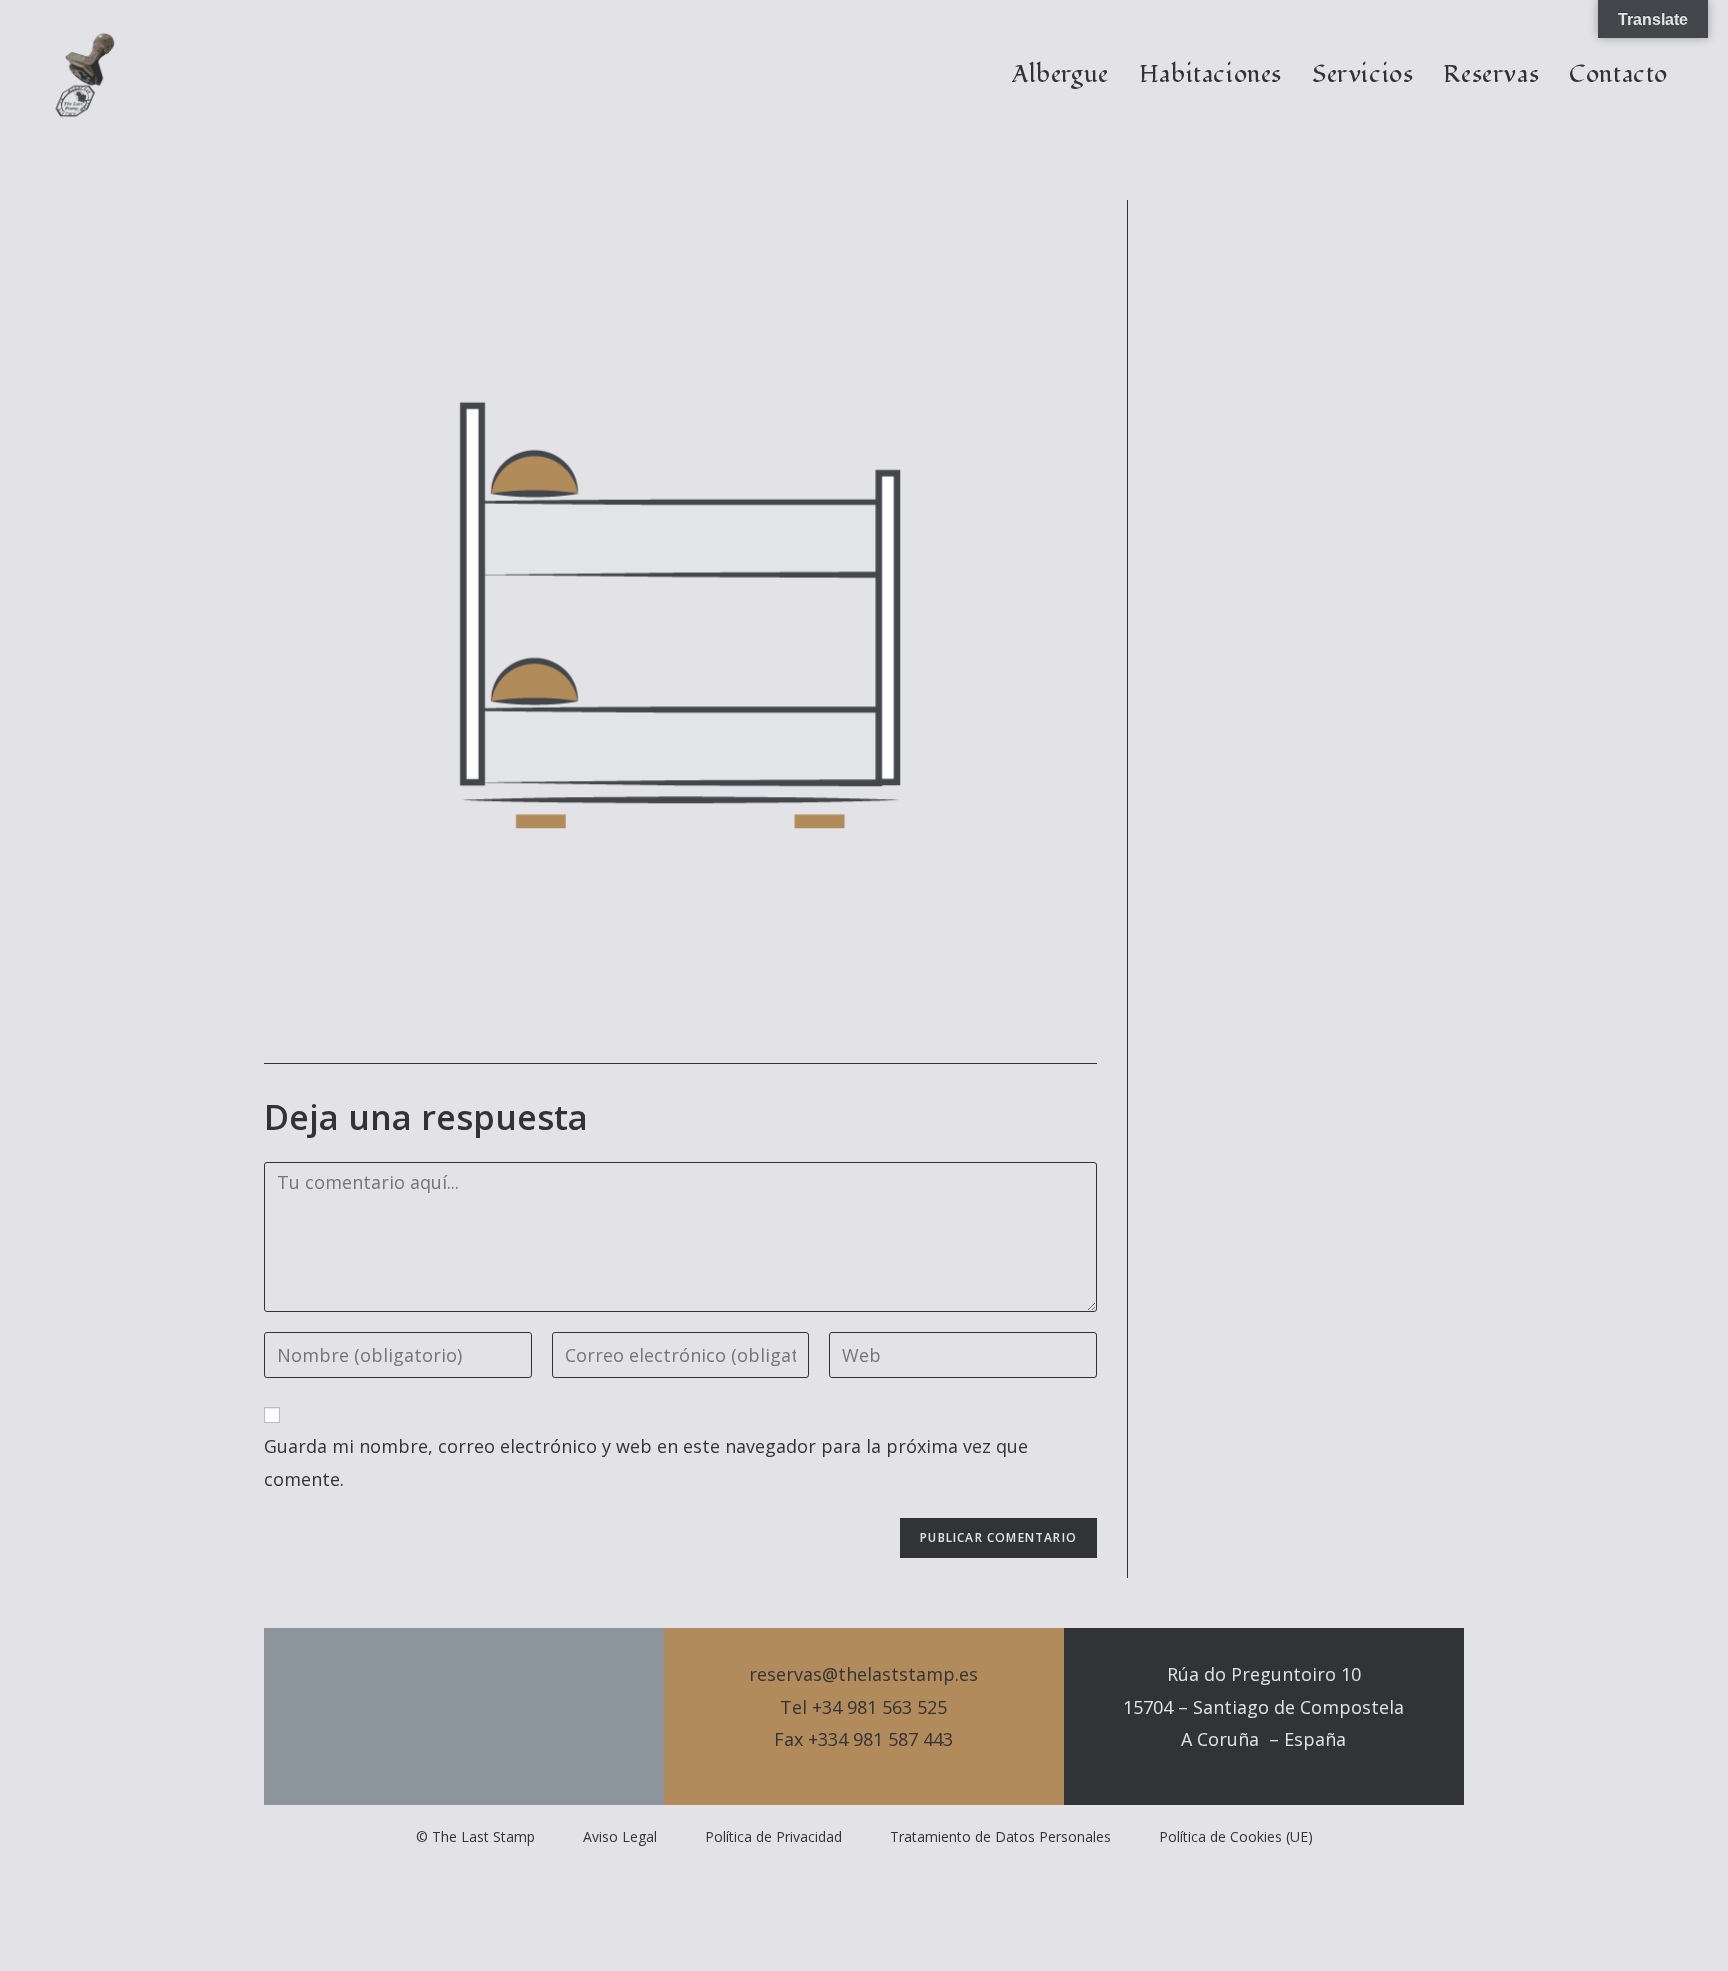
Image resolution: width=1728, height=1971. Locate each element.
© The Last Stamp (475, 1836)
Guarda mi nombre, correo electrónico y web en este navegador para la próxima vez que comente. (646, 1462)
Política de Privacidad (773, 1836)
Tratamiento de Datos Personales (1000, 1836)
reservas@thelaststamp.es (863, 1674)
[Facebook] (464, 1717)
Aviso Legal (620, 1836)
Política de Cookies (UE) (1236, 1836)
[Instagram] (498, 1717)
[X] (430, 1717)
